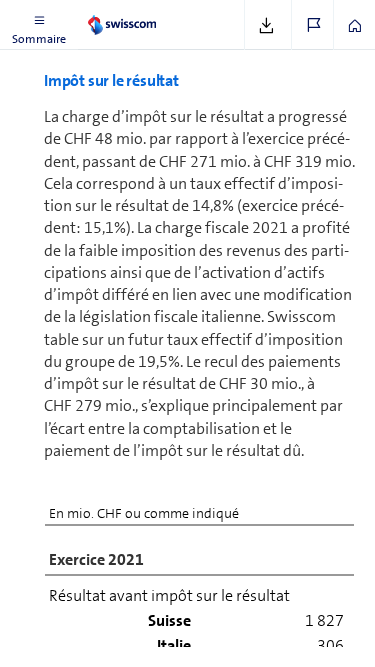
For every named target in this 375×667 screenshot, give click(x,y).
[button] (39, 25)
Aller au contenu (150, 12)
